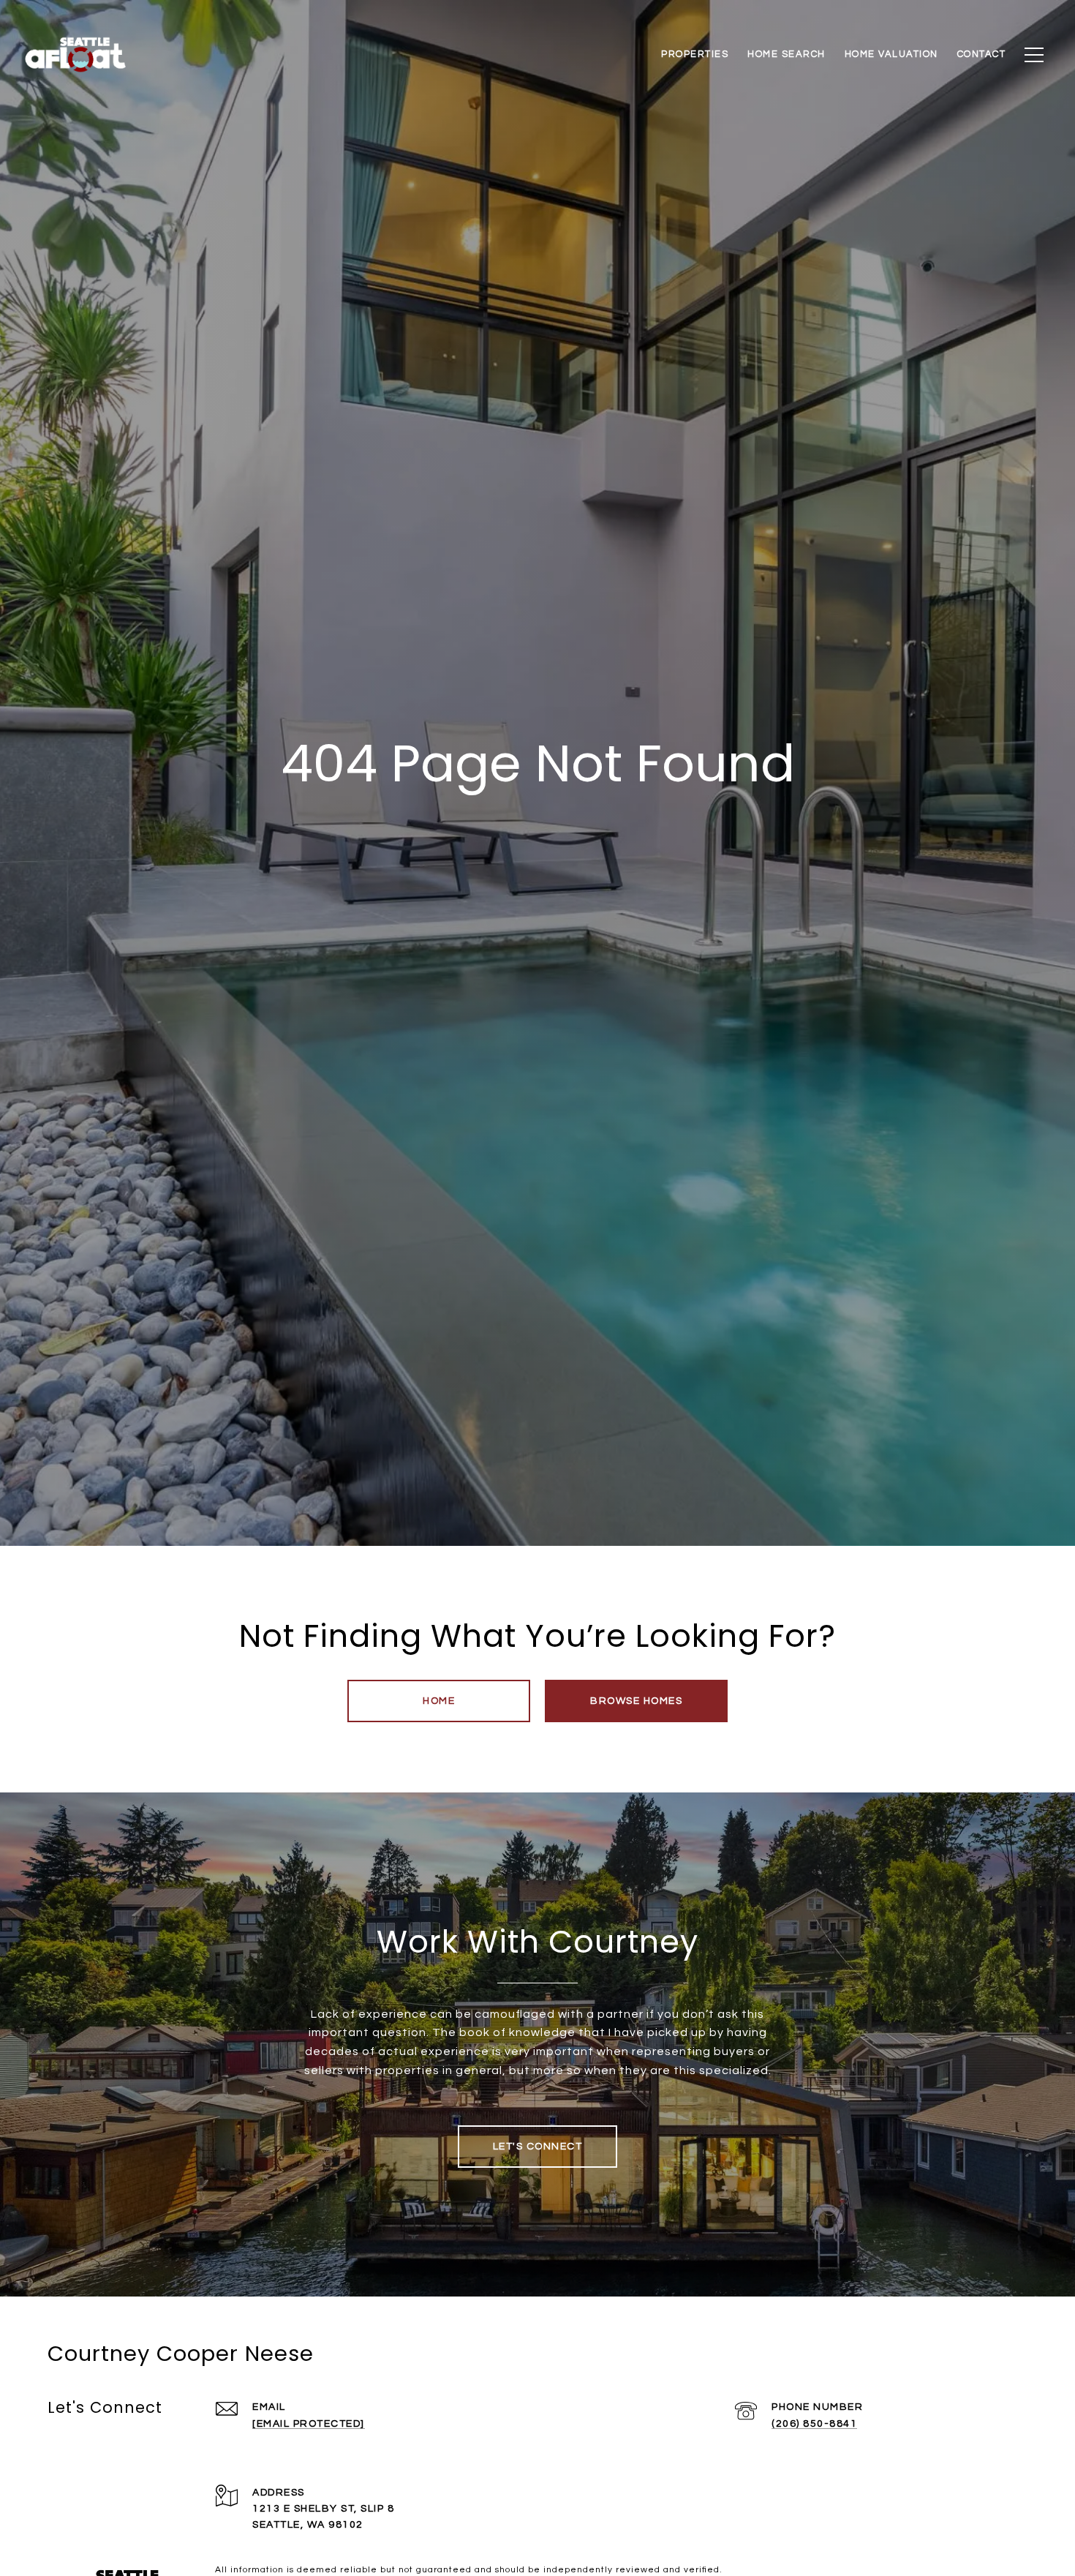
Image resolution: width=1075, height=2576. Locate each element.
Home (439, 1701)
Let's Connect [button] (538, 2147)
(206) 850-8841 (814, 2424)
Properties (695, 54)
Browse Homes (636, 1701)
